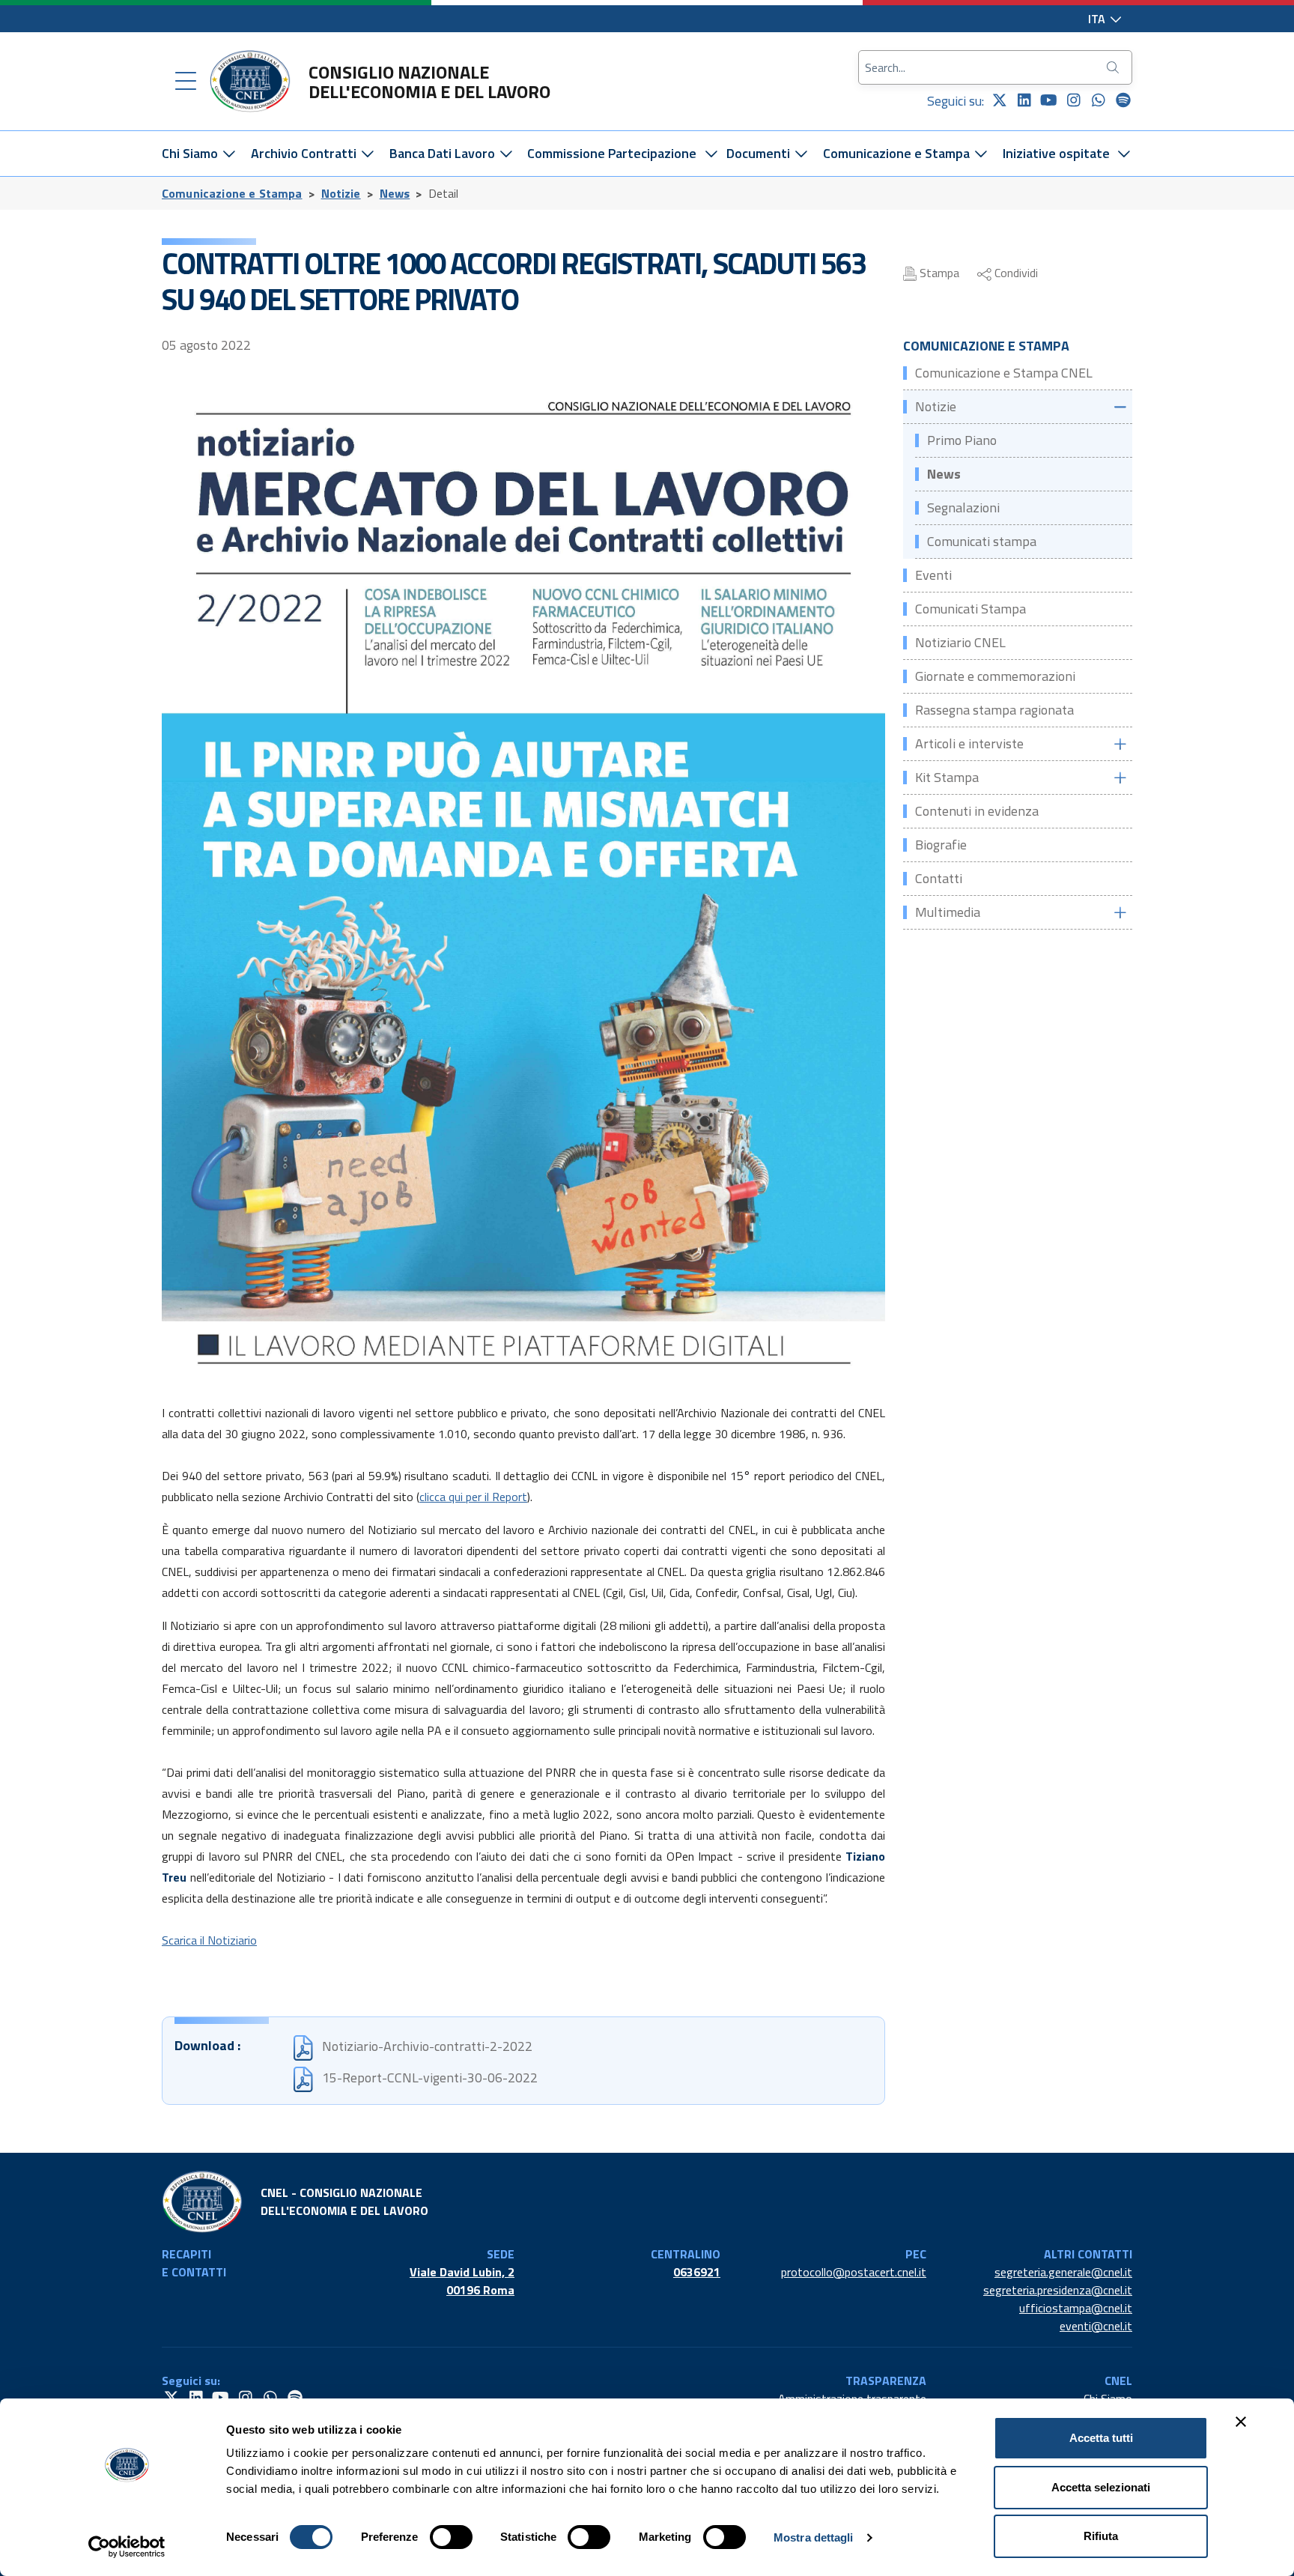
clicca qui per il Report (473, 1497)
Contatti (939, 878)
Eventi (933, 575)
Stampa (938, 273)
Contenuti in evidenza (977, 811)
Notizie (341, 193)
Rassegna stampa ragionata (994, 710)
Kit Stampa (947, 777)
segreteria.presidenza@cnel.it (1058, 2290)
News (395, 193)
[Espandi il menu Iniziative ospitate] (1124, 154)
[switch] (451, 2537)
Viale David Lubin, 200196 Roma (462, 2281)
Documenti (760, 153)
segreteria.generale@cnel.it (1063, 2272)
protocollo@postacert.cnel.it (854, 2272)
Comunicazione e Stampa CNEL (1004, 373)
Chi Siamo (191, 153)
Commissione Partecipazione (612, 153)
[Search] (1114, 67)
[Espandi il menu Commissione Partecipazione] (711, 154)
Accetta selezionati (1101, 2487)
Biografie (941, 845)
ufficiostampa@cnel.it (1076, 2308)
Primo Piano (962, 440)
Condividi (1015, 273)
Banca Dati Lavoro (444, 153)
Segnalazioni (963, 507)
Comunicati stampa (982, 541)
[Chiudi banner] (1241, 2422)
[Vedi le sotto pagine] (1120, 407)
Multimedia (948, 912)
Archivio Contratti (305, 153)
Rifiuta (1101, 2536)
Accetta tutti (1101, 2438)
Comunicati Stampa (970, 609)
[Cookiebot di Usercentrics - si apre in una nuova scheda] (127, 2547)
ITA (1098, 19)
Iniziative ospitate (1056, 153)
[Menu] (186, 82)
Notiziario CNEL (960, 642)
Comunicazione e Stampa (898, 153)
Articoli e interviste (969, 743)
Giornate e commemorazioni (995, 676)
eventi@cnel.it (1096, 2326)
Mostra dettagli (814, 2537)
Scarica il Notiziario (209, 1940)
